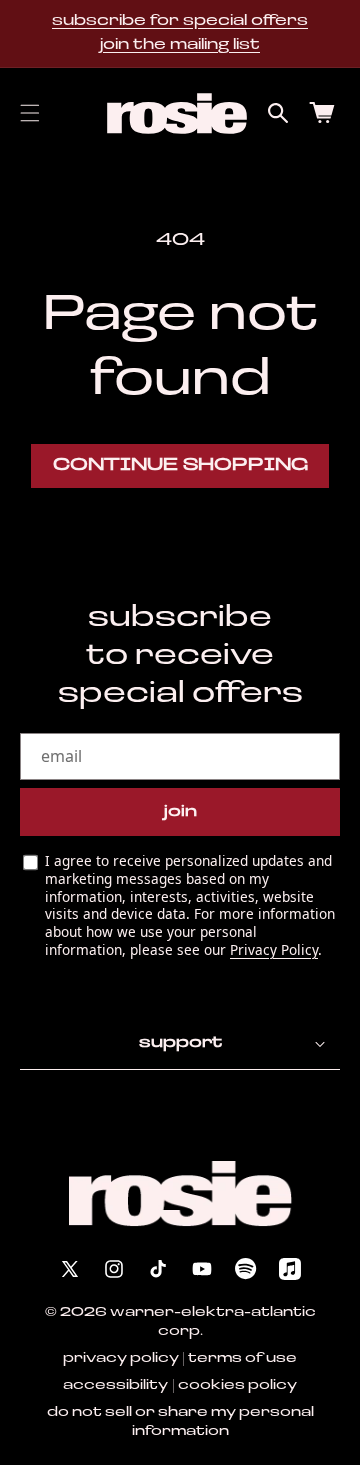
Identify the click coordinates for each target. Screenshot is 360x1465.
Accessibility (115, 1385)
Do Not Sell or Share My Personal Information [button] (180, 1422)
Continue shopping (180, 466)
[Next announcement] (333, 34)
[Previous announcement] (27, 34)
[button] (30, 113)
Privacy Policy (274, 949)
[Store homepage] (180, 1193)
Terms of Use (242, 1358)
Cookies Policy (237, 1385)
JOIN (180, 812)
